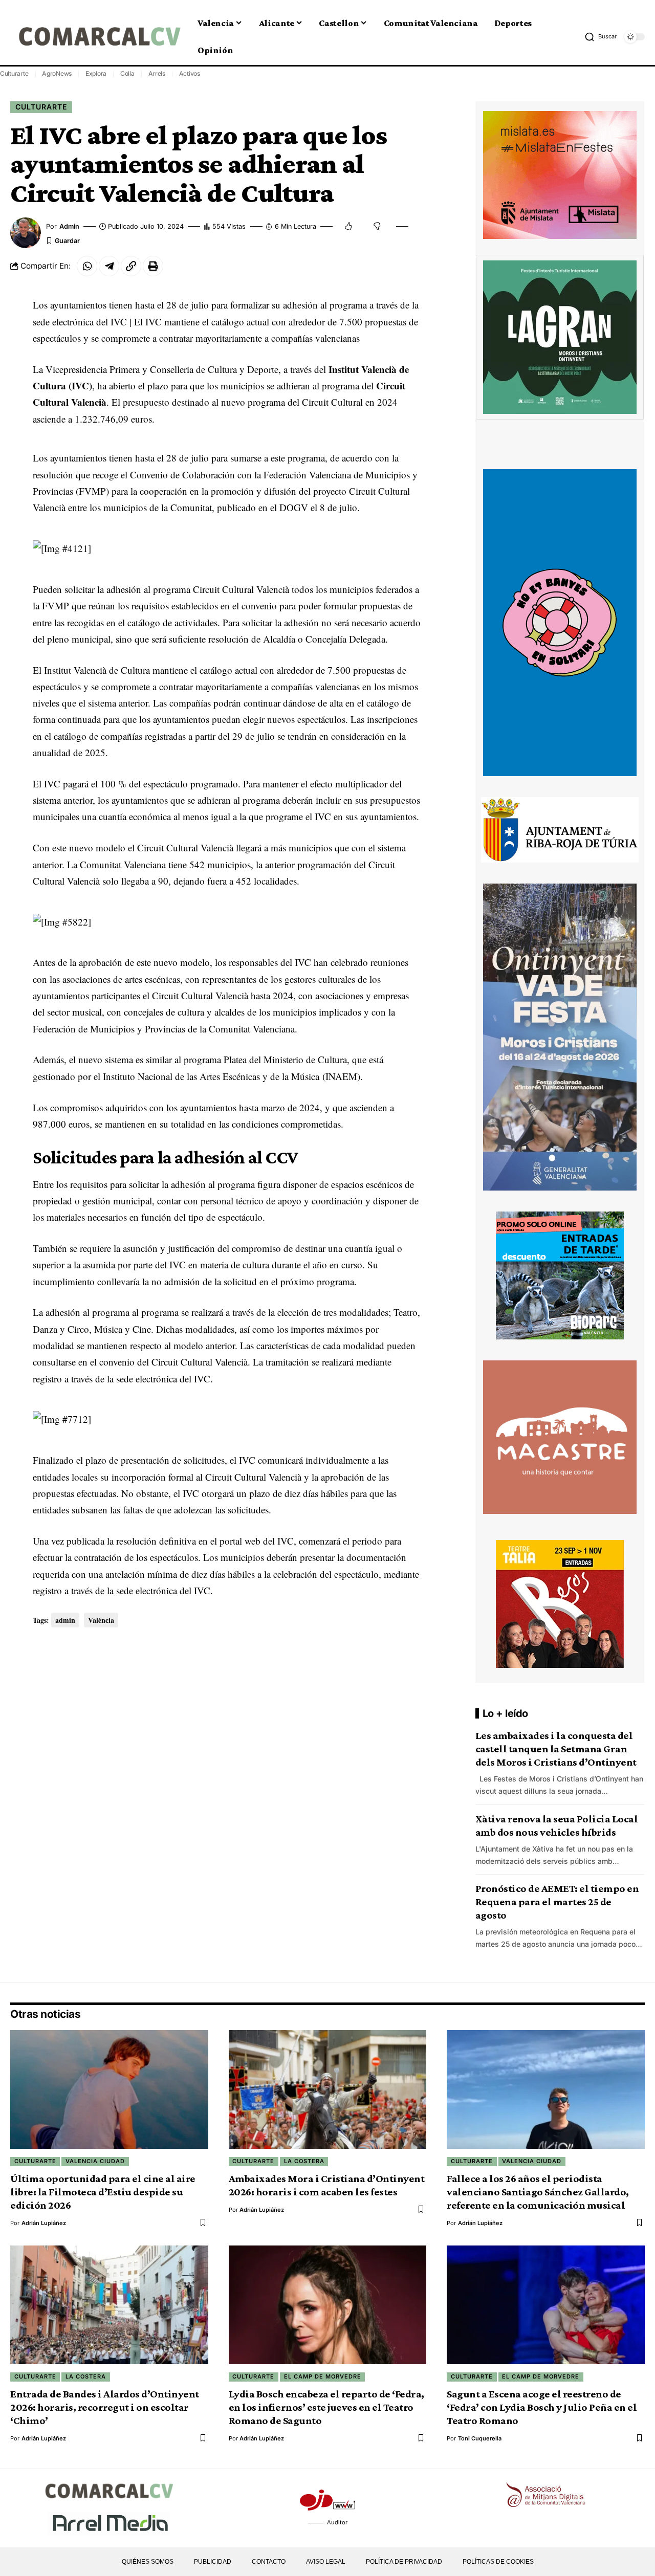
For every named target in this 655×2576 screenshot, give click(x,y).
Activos (190, 73)
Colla (127, 73)
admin (69, 226)
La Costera (304, 2161)
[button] (601, 37)
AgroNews (57, 73)
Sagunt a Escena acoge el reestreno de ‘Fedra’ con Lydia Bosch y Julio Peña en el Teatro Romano (542, 2407)
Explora (96, 73)
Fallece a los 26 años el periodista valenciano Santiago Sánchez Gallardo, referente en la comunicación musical (538, 2192)
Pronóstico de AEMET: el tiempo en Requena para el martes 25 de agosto (557, 1902)
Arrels (157, 73)
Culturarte (14, 73)
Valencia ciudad (95, 2161)
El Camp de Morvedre (323, 2376)
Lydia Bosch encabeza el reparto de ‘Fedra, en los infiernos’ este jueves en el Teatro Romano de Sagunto (326, 2407)
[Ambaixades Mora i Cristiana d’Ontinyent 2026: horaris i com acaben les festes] (328, 2089)
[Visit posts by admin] (26, 233)
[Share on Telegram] (109, 266)
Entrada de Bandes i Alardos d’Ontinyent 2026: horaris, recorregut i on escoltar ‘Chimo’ (105, 2407)
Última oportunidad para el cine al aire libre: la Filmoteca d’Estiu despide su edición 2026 (103, 2192)
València (101, 1620)
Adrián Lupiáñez (44, 2223)
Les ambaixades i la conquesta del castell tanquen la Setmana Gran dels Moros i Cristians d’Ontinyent (556, 1749)
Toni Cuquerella (480, 2438)
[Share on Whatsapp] (87, 266)
